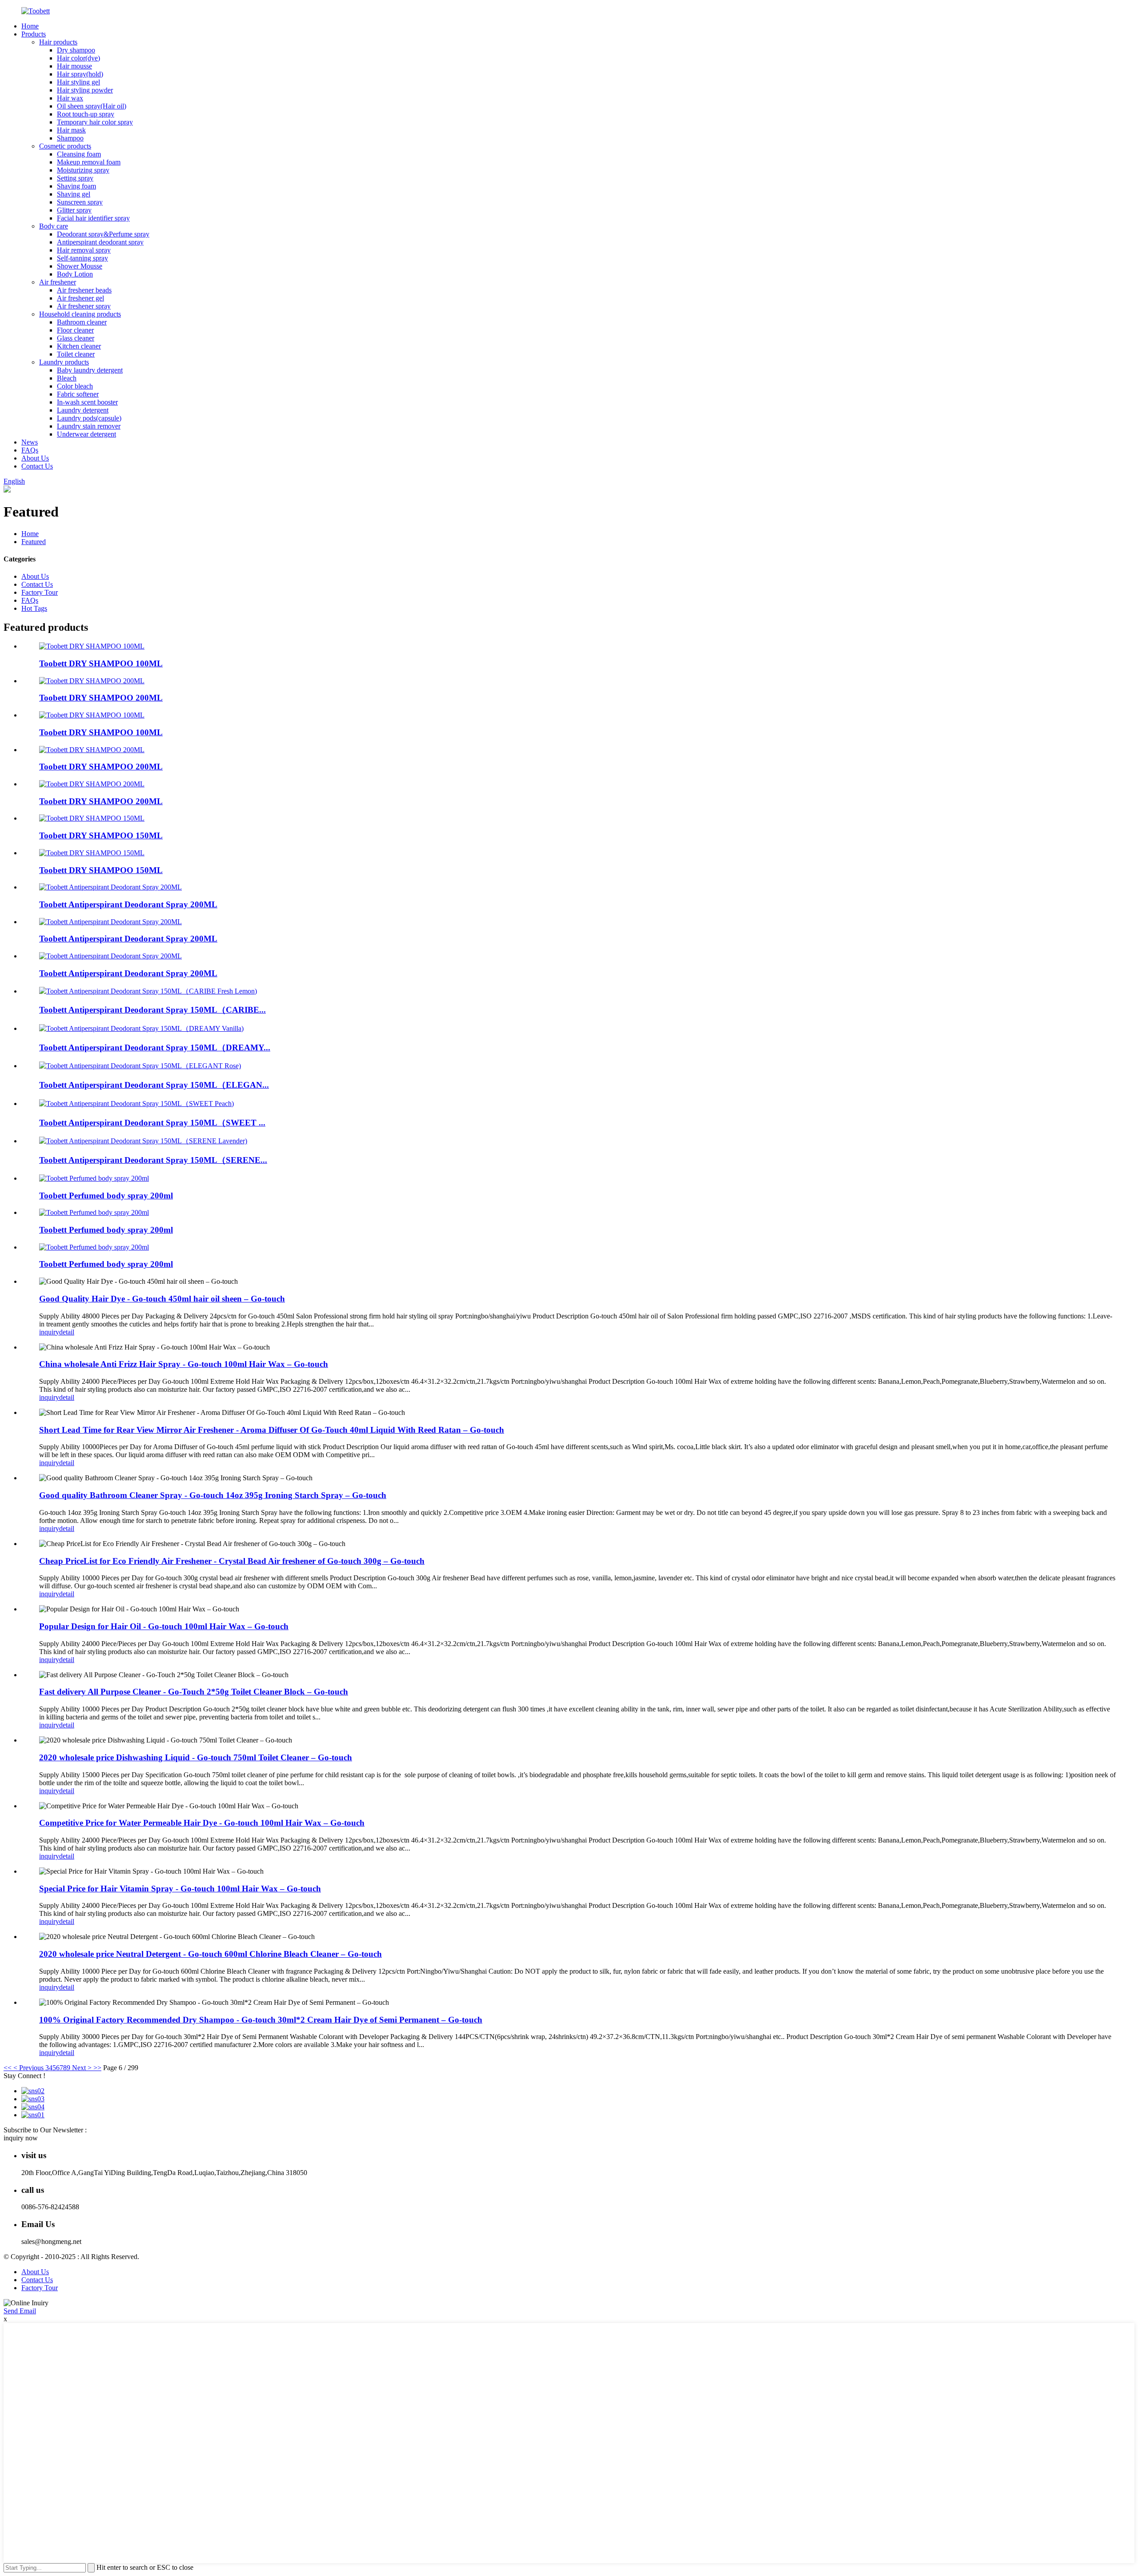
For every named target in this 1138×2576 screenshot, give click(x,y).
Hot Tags (34, 608)
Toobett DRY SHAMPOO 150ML (101, 835)
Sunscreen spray (80, 202)
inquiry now (21, 2138)
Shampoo (70, 138)
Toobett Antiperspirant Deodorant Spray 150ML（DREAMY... (155, 1048)
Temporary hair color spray (95, 122)
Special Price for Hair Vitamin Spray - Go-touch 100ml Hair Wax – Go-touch (180, 1889)
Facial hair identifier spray (93, 218)
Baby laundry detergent (90, 370)
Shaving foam (76, 186)
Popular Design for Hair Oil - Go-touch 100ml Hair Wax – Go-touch (164, 1626)
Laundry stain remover (89, 426)
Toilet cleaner (76, 354)
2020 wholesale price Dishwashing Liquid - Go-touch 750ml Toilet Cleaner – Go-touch (196, 1757)
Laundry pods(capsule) (89, 418)
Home (30, 26)
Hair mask (71, 130)
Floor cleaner (75, 330)
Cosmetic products (65, 146)
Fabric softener (78, 394)
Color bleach (75, 386)
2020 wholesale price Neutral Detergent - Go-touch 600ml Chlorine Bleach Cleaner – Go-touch (210, 1954)
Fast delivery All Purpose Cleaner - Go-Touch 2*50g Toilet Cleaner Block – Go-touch (194, 1692)
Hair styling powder (85, 90)
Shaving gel (74, 194)
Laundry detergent (83, 410)
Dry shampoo (76, 50)
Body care (54, 226)
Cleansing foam (79, 154)
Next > (82, 2068)
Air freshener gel (80, 298)
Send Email (20, 2311)
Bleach (67, 378)
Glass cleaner (76, 338)
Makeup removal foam (89, 162)
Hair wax (70, 98)
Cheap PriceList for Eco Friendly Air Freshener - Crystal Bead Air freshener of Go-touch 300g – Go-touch (232, 1561)
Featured (34, 542)
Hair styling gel (78, 82)
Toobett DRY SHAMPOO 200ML (101, 698)
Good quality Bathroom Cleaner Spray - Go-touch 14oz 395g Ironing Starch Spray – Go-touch (213, 1495)
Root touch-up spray (86, 114)
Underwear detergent (86, 434)
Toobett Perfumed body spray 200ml (106, 1196)
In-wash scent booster (87, 402)
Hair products (58, 42)
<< (8, 2068)
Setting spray (75, 178)
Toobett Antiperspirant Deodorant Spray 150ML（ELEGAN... (154, 1085)
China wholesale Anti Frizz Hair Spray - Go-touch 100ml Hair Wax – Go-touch (184, 1364)
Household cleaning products (80, 314)
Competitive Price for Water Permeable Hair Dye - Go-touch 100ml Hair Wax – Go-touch (202, 1823)
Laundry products (64, 362)
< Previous (28, 2068)
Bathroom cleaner (82, 322)
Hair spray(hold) (80, 74)
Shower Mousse (80, 266)
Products (34, 34)
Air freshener (58, 282)
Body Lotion (75, 274)
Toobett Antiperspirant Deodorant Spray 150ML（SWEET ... (152, 1123)
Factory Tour (40, 592)
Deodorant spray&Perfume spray (103, 234)
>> (97, 2068)
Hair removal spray (84, 250)
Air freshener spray (84, 306)
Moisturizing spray (83, 170)
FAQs (30, 450)
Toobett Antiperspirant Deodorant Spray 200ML (128, 904)
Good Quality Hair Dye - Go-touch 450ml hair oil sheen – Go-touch (162, 1299)
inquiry (49, 1332)
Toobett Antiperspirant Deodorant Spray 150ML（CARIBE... (152, 1010)
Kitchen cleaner (79, 346)
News (30, 442)
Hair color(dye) (78, 58)
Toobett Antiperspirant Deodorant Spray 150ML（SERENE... (153, 1160)
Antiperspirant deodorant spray (100, 242)
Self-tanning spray (82, 258)
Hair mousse (74, 66)
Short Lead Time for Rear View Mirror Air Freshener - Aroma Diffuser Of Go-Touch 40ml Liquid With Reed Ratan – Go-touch (272, 1430)
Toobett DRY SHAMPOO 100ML (101, 663)
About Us (35, 458)
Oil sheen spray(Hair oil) (92, 106)
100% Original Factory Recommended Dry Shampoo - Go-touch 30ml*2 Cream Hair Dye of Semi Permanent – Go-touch (261, 2020)
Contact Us (37, 466)
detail (67, 1332)
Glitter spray (74, 210)
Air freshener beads (84, 290)
